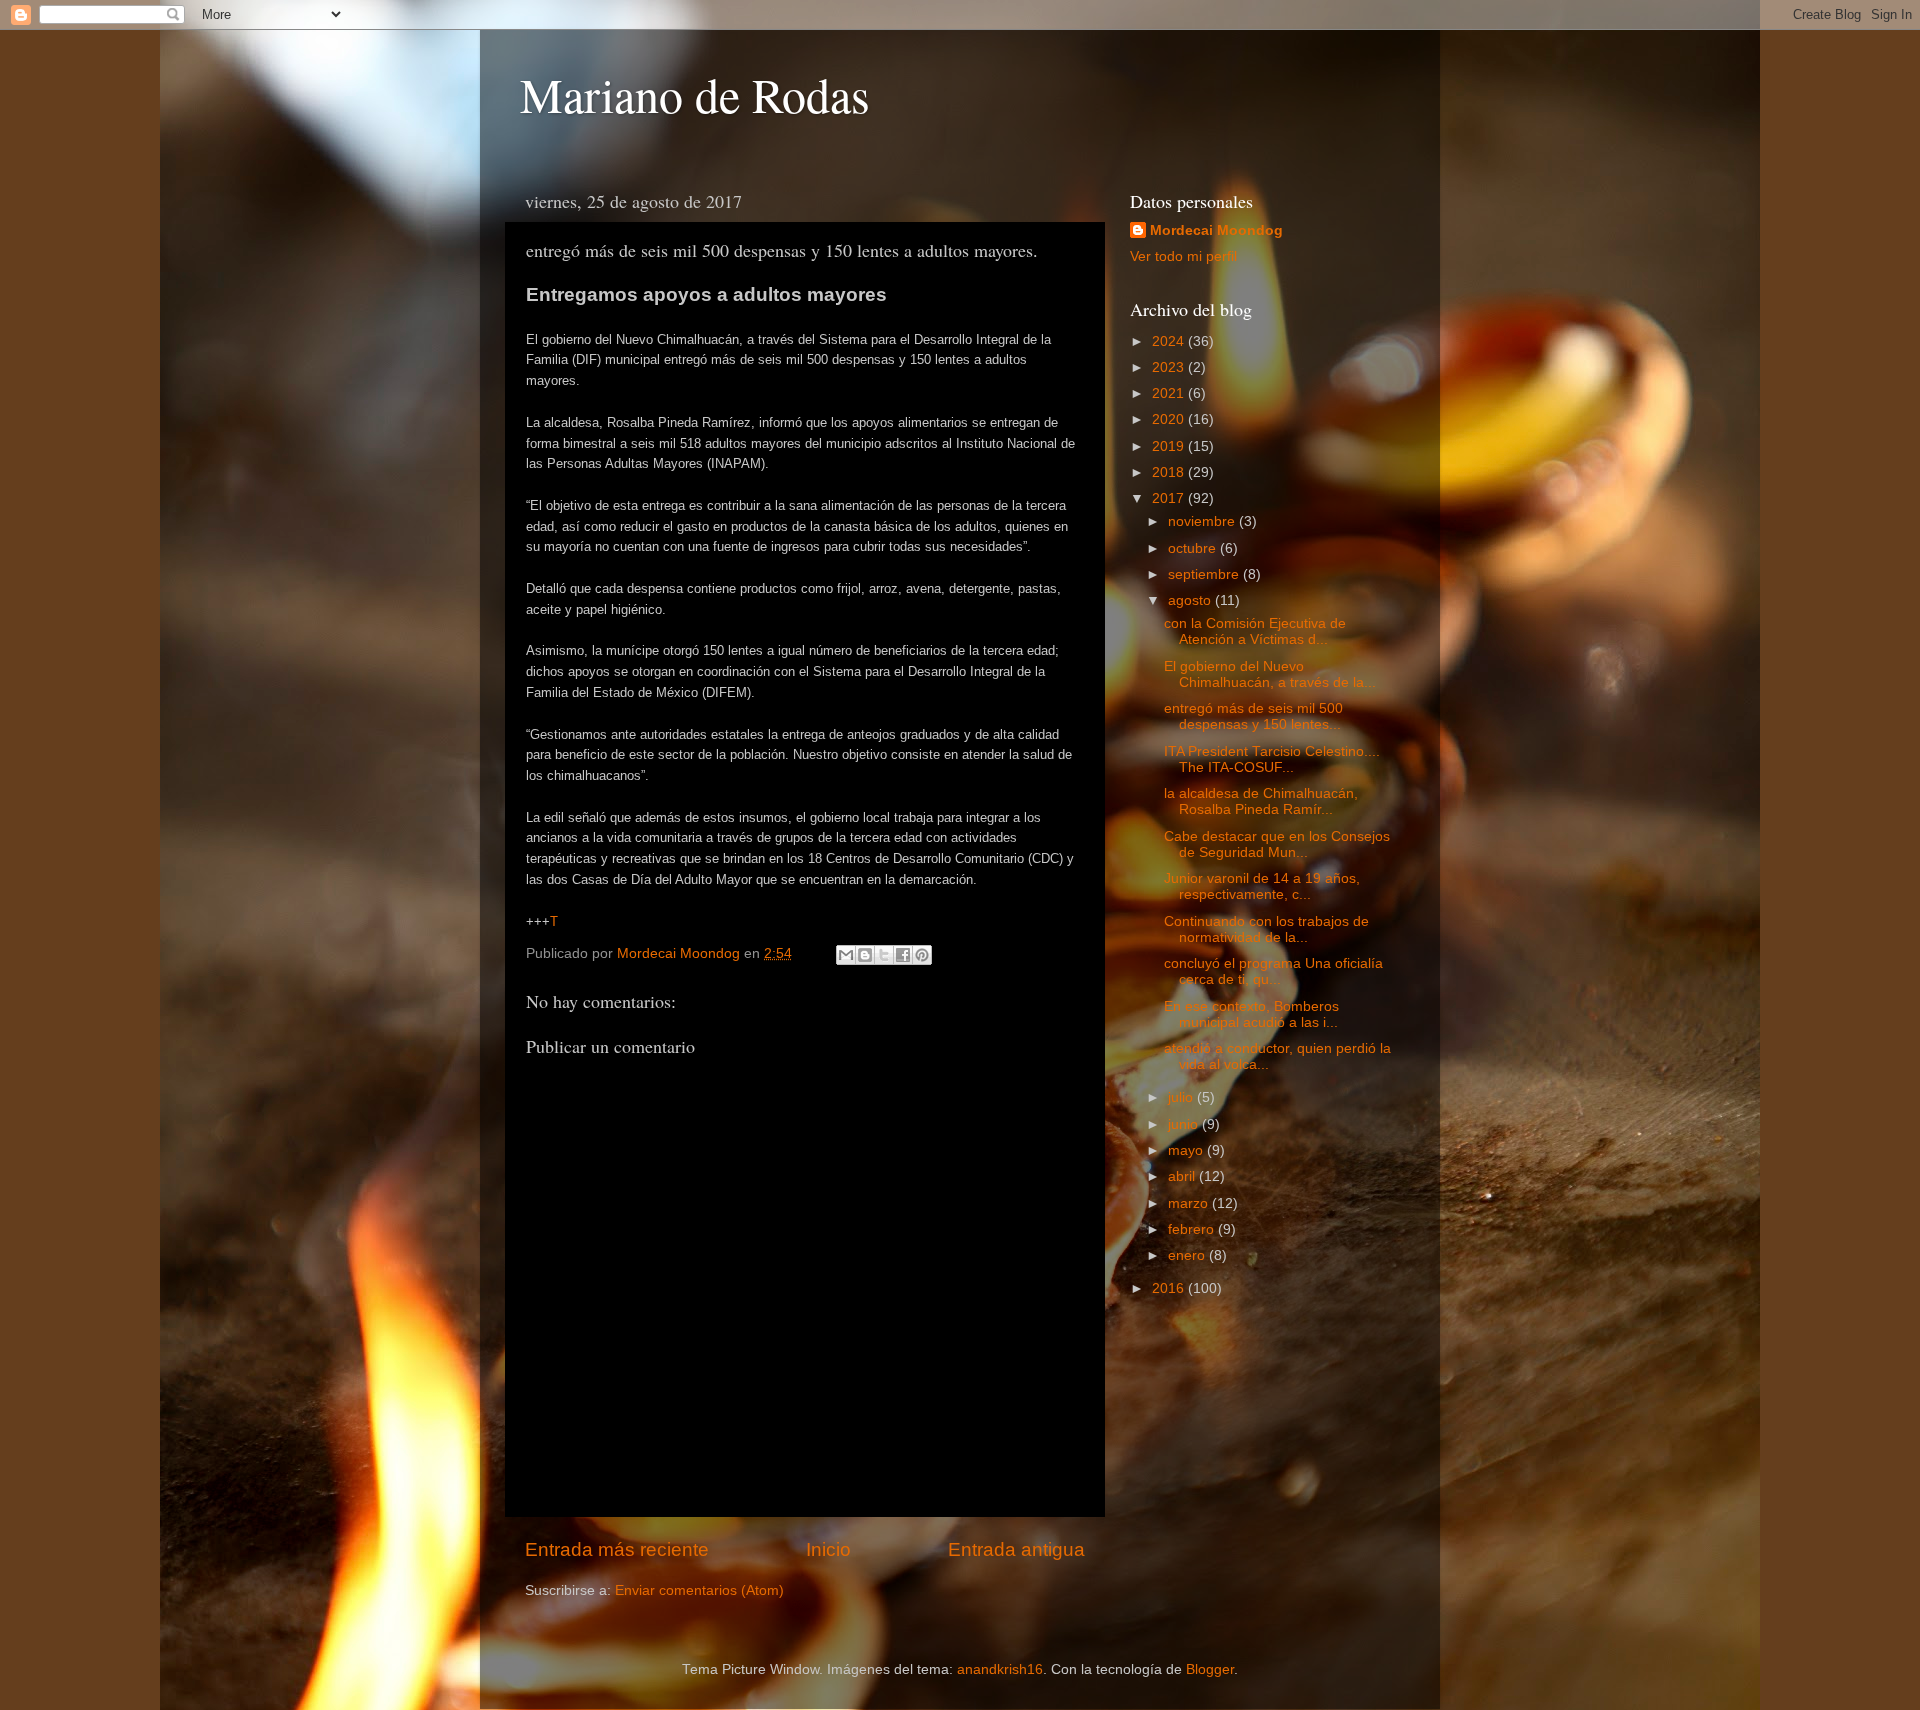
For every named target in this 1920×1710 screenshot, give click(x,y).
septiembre (1205, 574)
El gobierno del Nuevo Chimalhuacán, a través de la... (1270, 674)
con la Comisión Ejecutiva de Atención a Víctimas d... (1255, 631)
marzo (1190, 1203)
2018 (1170, 472)
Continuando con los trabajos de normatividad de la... (1266, 929)
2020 (1170, 419)
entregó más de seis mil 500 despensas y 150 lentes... (1253, 716)
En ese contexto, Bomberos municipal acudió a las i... (1251, 1014)
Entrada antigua (1016, 1549)
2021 (1170, 393)
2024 (1170, 341)
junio (1185, 1124)
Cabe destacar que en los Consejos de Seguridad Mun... (1277, 844)
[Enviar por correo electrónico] (846, 955)
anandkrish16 (1000, 1669)
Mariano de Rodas (695, 94)
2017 (1170, 498)
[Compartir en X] (884, 955)
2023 (1170, 367)
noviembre (1203, 521)
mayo (1187, 1150)
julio (1182, 1097)
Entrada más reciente (617, 1549)
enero (1188, 1255)
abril (1183, 1176)
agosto (1191, 600)
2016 (1170, 1288)
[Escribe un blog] (865, 955)
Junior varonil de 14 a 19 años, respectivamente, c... (1262, 886)
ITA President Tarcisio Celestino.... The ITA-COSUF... (1272, 759)
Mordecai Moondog (1216, 230)
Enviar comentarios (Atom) (699, 1590)
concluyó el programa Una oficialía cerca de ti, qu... (1273, 971)
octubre (1194, 548)
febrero (1193, 1229)
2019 (1170, 446)
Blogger (1210, 1669)
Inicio (828, 1549)
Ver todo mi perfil (1183, 256)
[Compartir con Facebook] (903, 955)
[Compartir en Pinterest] (922, 955)
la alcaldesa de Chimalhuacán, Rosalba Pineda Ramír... (1261, 801)
